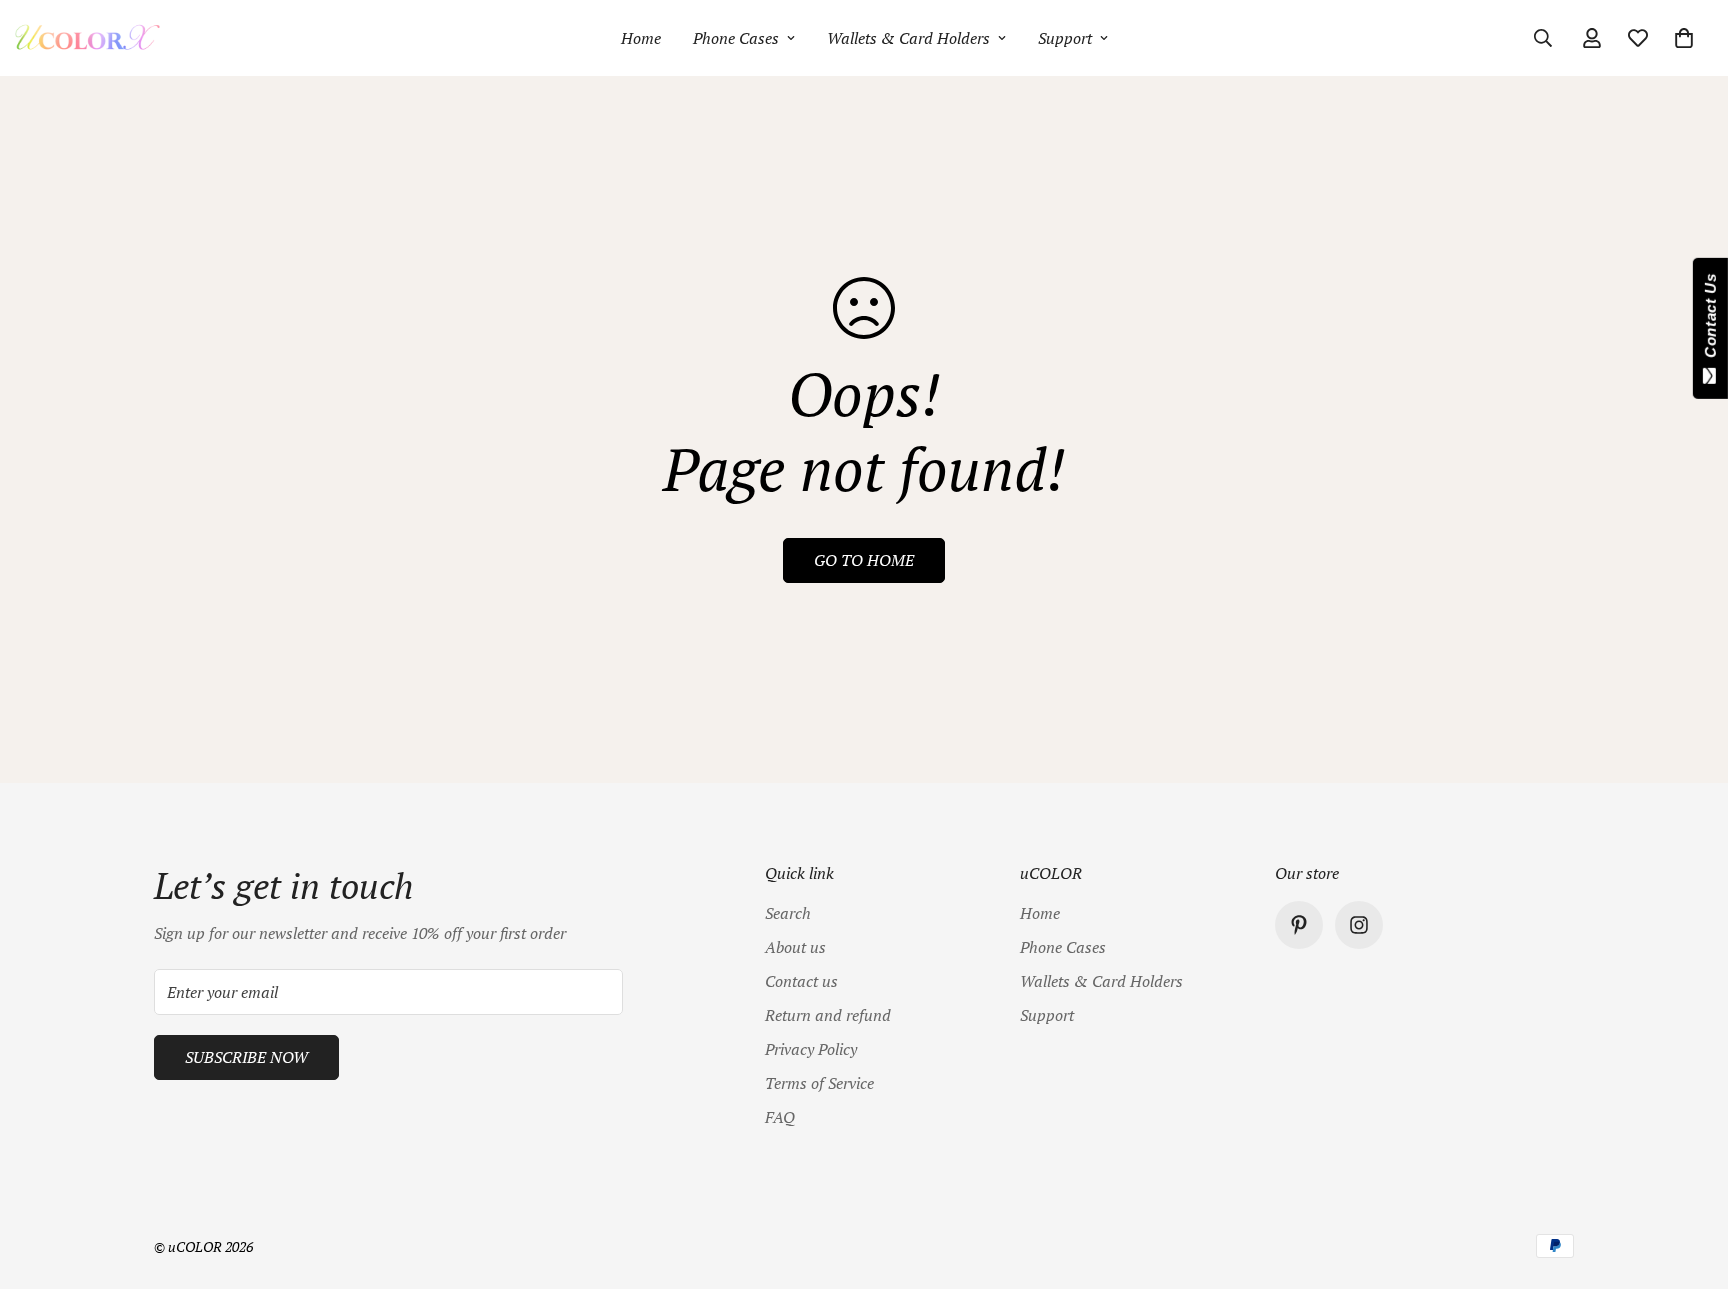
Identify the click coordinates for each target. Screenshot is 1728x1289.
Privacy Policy (811, 1049)
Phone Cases (736, 38)
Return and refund (828, 1015)
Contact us (801, 981)
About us (795, 947)
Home (641, 38)
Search (788, 913)
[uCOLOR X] (87, 38)
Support (1065, 38)
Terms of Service (819, 1083)
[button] (1684, 38)
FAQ (780, 1117)
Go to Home (864, 560)
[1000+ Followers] (1359, 925)
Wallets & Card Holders (908, 38)
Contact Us (1710, 320)
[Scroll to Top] (1689, 1180)
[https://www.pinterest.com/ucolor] (1299, 925)
